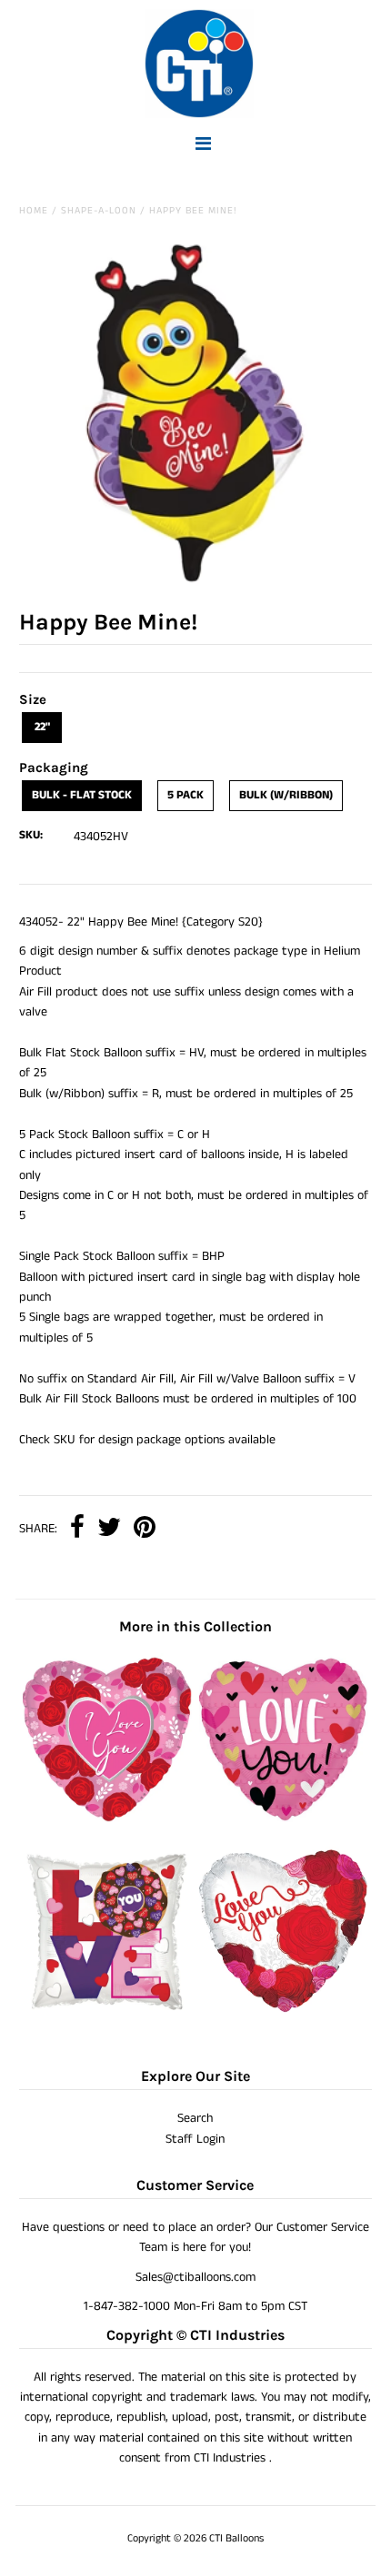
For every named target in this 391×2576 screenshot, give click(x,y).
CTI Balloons (236, 2538)
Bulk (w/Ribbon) (286, 795)
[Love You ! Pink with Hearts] (284, 1818)
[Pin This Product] (145, 1529)
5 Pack (185, 795)
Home (34, 211)
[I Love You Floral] (107, 1818)
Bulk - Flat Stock (82, 795)
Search (195, 2118)
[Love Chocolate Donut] (107, 2012)
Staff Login (195, 2139)
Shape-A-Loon (99, 211)
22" (42, 727)
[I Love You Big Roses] (284, 2012)
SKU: (31, 835)
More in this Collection (195, 1626)
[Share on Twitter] (109, 1529)
